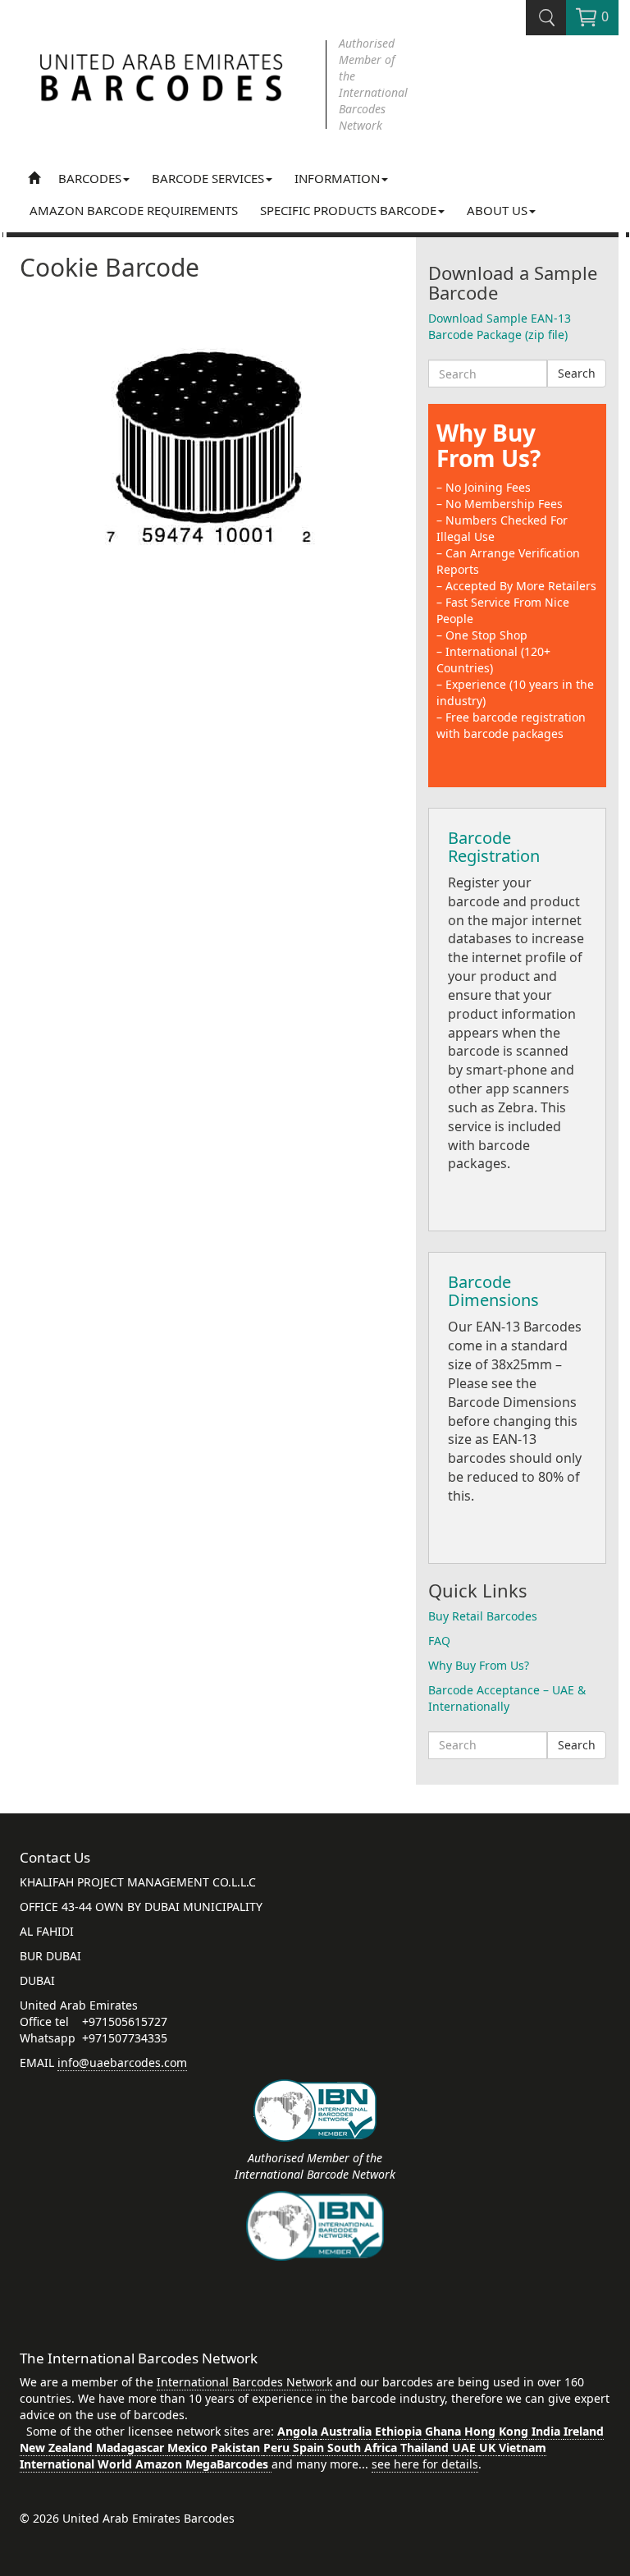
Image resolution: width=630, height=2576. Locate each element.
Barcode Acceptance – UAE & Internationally (507, 1698)
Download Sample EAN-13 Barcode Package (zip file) (500, 326)
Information (337, 178)
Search (577, 373)
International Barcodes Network (244, 2382)
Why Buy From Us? (488, 445)
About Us (497, 210)
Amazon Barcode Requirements (134, 210)
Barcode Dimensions (493, 1291)
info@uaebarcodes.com (122, 2063)
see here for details (425, 2464)
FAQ (439, 1641)
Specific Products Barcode (348, 210)
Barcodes (90, 178)
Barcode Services (208, 178)
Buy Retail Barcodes (483, 1616)
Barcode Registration (494, 847)
